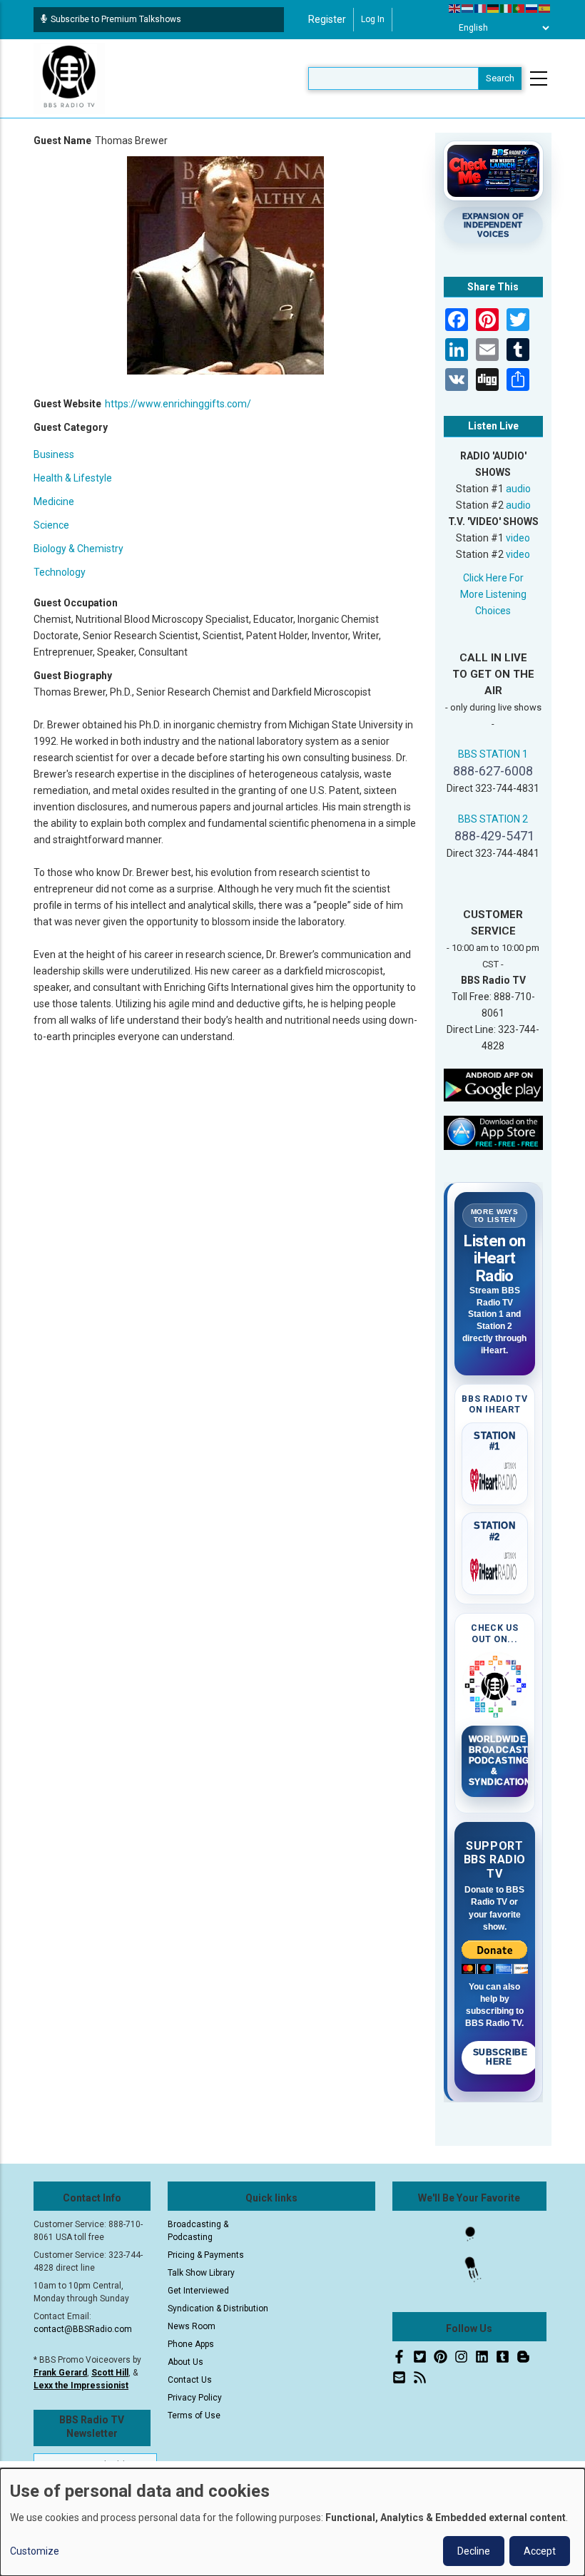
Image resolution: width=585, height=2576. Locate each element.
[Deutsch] (494, 8)
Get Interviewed (198, 2291)
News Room (192, 2326)
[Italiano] (507, 8)
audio (518, 489)
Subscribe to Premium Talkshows (116, 19)
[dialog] (292, 2522)
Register (327, 19)
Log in (373, 19)
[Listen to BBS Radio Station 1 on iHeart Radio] (495, 1477)
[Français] (481, 8)
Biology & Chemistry (78, 549)
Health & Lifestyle (73, 478)
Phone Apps (191, 2344)
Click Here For (493, 578)
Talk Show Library (201, 2273)
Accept (540, 2551)
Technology (60, 572)
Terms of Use (194, 2415)
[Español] (545, 8)
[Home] (69, 78)
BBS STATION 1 (493, 754)
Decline (474, 2551)
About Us (185, 2362)
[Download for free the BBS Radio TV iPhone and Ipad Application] (494, 1132)
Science (51, 525)
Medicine (54, 502)
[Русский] (532, 8)
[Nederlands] (468, 8)
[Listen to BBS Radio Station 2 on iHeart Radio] (495, 1567)
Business (54, 454)
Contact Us (190, 2380)
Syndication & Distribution (218, 2308)
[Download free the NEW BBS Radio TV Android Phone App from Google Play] (494, 1084)
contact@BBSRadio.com (83, 2329)
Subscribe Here (500, 2057)
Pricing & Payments (206, 2255)
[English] (455, 8)
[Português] (519, 8)
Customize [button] (35, 2551)
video (518, 538)
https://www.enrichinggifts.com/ (178, 404)
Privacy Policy (195, 2398)
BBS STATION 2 (493, 819)
